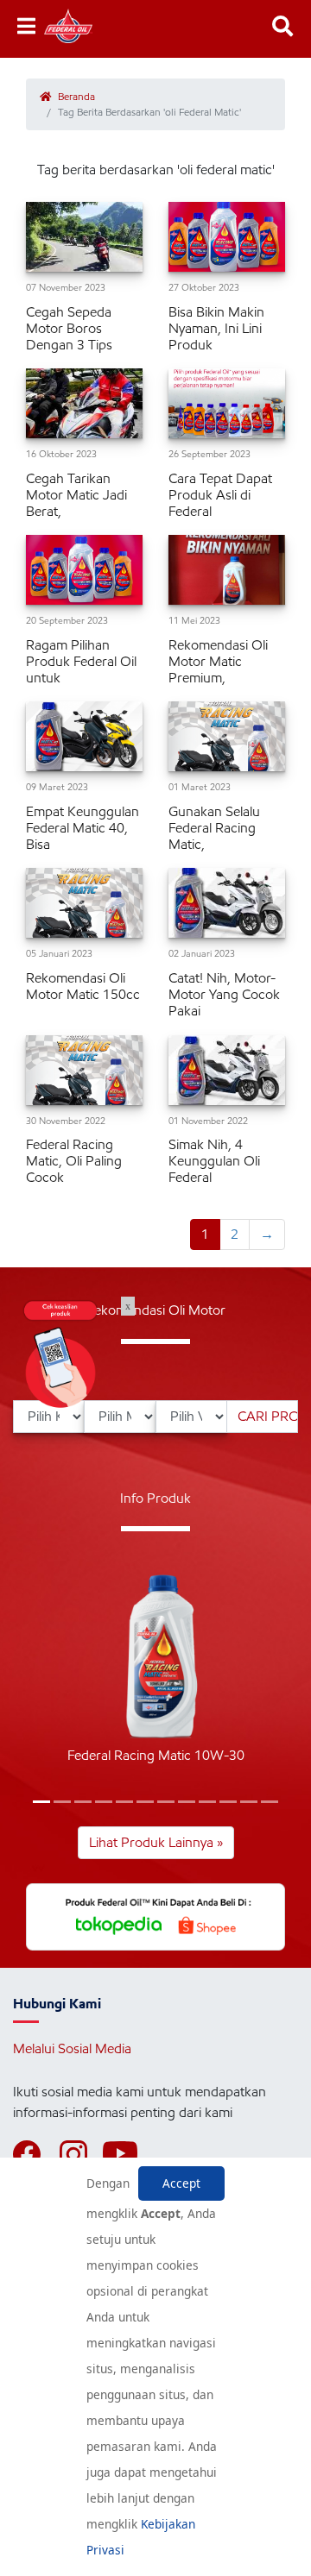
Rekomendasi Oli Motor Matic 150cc (83, 986)
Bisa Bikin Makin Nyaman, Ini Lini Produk (216, 328)
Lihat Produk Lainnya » (156, 1842)
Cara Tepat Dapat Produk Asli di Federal (220, 495)
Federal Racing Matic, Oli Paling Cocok (74, 1161)
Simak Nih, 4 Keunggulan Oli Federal (214, 1161)
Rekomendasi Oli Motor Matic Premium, (218, 661)
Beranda (75, 96)
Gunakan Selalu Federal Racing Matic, (214, 828)
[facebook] (35, 2154)
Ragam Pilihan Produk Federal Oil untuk (81, 661)
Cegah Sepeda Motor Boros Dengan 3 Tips (69, 328)
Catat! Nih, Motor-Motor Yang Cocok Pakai (224, 994)
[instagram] (81, 2154)
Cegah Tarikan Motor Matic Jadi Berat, (76, 495)
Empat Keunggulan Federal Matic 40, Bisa (83, 828)
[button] (41, 1802)
